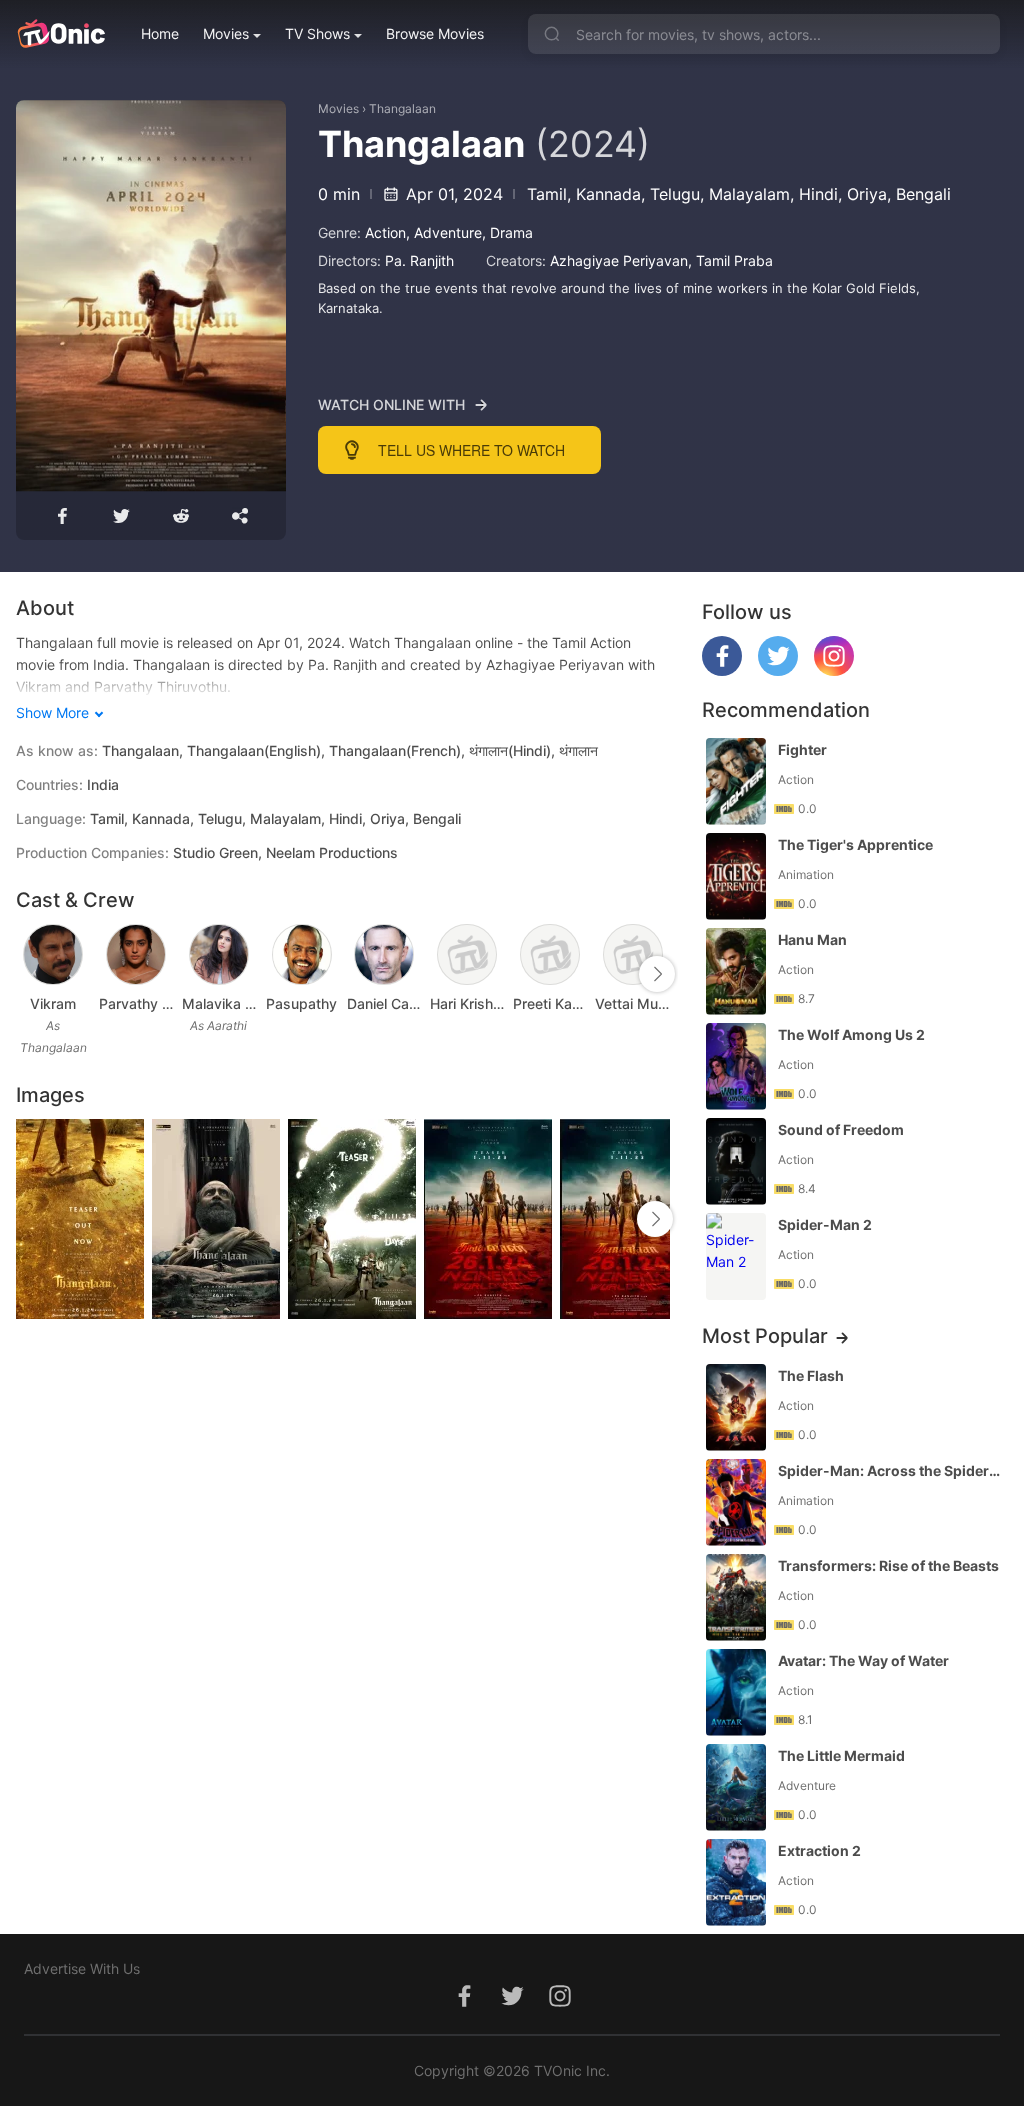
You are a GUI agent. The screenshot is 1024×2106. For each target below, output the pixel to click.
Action (385, 232)
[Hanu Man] (736, 971)
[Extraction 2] (736, 1882)
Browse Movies (435, 33)
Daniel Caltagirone (384, 1003)
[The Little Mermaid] (736, 1787)
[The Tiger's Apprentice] (736, 876)
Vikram (53, 1003)
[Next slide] (657, 974)
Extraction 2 (819, 1850)
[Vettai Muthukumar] (633, 955)
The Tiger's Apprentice (855, 844)
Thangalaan (402, 108)
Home (160, 33)
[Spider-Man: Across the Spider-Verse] (736, 1502)
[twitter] (778, 670)
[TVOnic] (60, 34)
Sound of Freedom (841, 1129)
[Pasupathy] (302, 955)
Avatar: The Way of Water (863, 1660)
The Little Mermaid (841, 1755)
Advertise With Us (82, 1968)
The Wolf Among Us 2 (851, 1034)
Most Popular (765, 1336)
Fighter (802, 749)
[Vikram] (53, 955)
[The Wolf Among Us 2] (736, 1066)
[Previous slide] (29, 974)
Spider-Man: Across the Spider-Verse (891, 1470)
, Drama (507, 232)
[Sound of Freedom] (736, 1161)
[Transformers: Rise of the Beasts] (736, 1597)
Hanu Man (812, 939)
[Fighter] (736, 781)
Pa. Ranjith (419, 260)
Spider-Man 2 (825, 1224)
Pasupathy (301, 1003)
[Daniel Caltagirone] (384, 955)
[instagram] (834, 670)
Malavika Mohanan (219, 1003)
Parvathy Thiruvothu (136, 1003)
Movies (226, 33)
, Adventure (444, 232)
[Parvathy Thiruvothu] (136, 955)
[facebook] (722, 670)
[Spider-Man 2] (736, 1256)
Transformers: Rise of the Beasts (888, 1565)
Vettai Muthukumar (632, 1003)
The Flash (811, 1375)
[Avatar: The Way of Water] (736, 1692)
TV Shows (317, 33)
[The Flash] (736, 1407)
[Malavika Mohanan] (219, 955)
